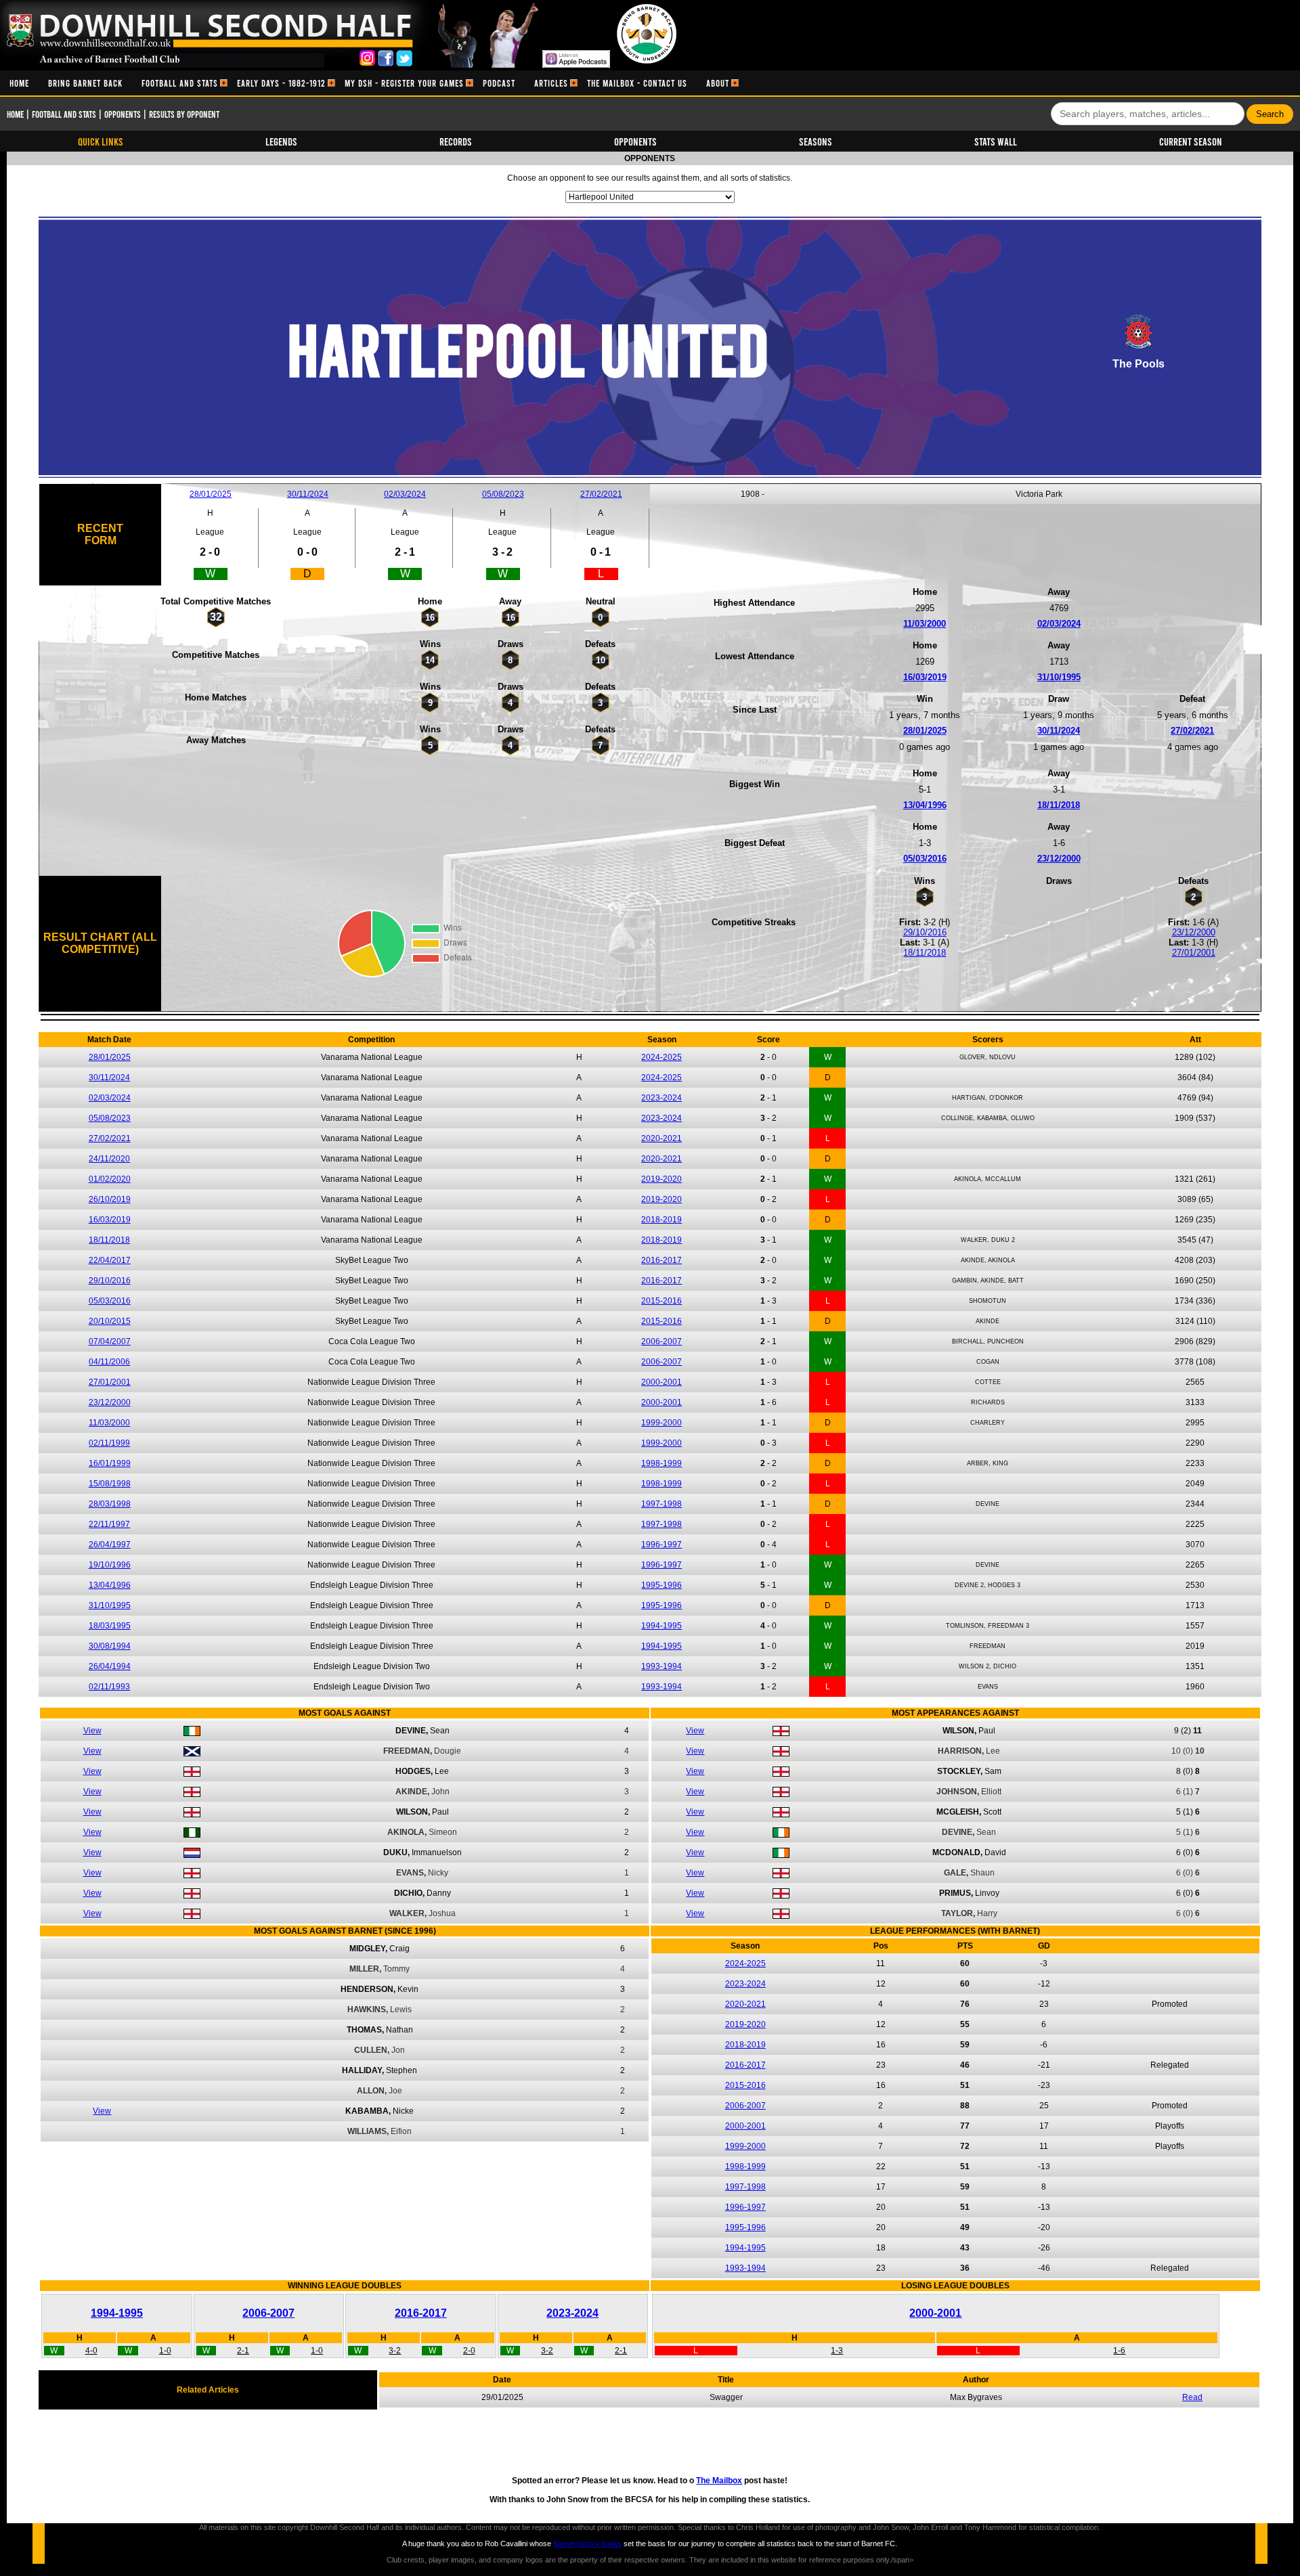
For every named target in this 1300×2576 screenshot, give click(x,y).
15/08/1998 (110, 1484)
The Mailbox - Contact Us (637, 83)
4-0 (91, 2351)
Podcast (499, 83)
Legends (281, 141)
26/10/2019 (110, 1199)
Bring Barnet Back (85, 83)
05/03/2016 (925, 859)
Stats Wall (996, 141)
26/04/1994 (110, 1666)
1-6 (1119, 2351)
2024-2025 (662, 1057)
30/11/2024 (308, 494)
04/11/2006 (109, 1362)
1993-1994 (662, 1666)
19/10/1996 (110, 1565)
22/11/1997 (109, 1524)
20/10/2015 (110, 1321)
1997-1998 (662, 1504)
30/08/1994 (110, 1646)
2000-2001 (662, 1382)
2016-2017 (662, 1260)
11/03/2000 (925, 624)
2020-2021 (662, 1138)
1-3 (837, 2351)
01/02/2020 (110, 1179)
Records (456, 141)
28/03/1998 (110, 1504)
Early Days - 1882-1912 (281, 83)
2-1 (243, 2351)
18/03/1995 (110, 1626)
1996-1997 (662, 1545)
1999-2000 (662, 1423)
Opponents (123, 114)
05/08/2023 (503, 494)
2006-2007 (662, 1341)
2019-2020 (662, 1179)
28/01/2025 (211, 494)
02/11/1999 (109, 1443)
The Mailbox (719, 2481)
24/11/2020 (109, 1159)
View (92, 1731)
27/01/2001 (1194, 953)
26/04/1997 (110, 1545)
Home (19, 83)
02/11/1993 (109, 1687)
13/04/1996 (925, 805)
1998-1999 (662, 1463)
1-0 (165, 2351)
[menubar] (369, 83)
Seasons (816, 141)
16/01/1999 (110, 1463)
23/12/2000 (1059, 859)
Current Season (1191, 141)
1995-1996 (662, 1585)
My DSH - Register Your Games (404, 83)
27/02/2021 (601, 494)
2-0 (469, 2351)
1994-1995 (662, 1626)
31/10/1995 (1059, 677)
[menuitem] (19, 83)
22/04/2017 (110, 1260)
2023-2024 (662, 1098)
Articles (551, 83)
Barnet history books (587, 2544)
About (718, 83)
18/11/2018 (1059, 805)
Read (1192, 2397)
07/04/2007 (110, 1341)
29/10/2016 (925, 932)
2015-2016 (662, 1301)
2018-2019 (662, 1220)
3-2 (395, 2351)
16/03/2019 (925, 677)
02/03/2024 (405, 494)
